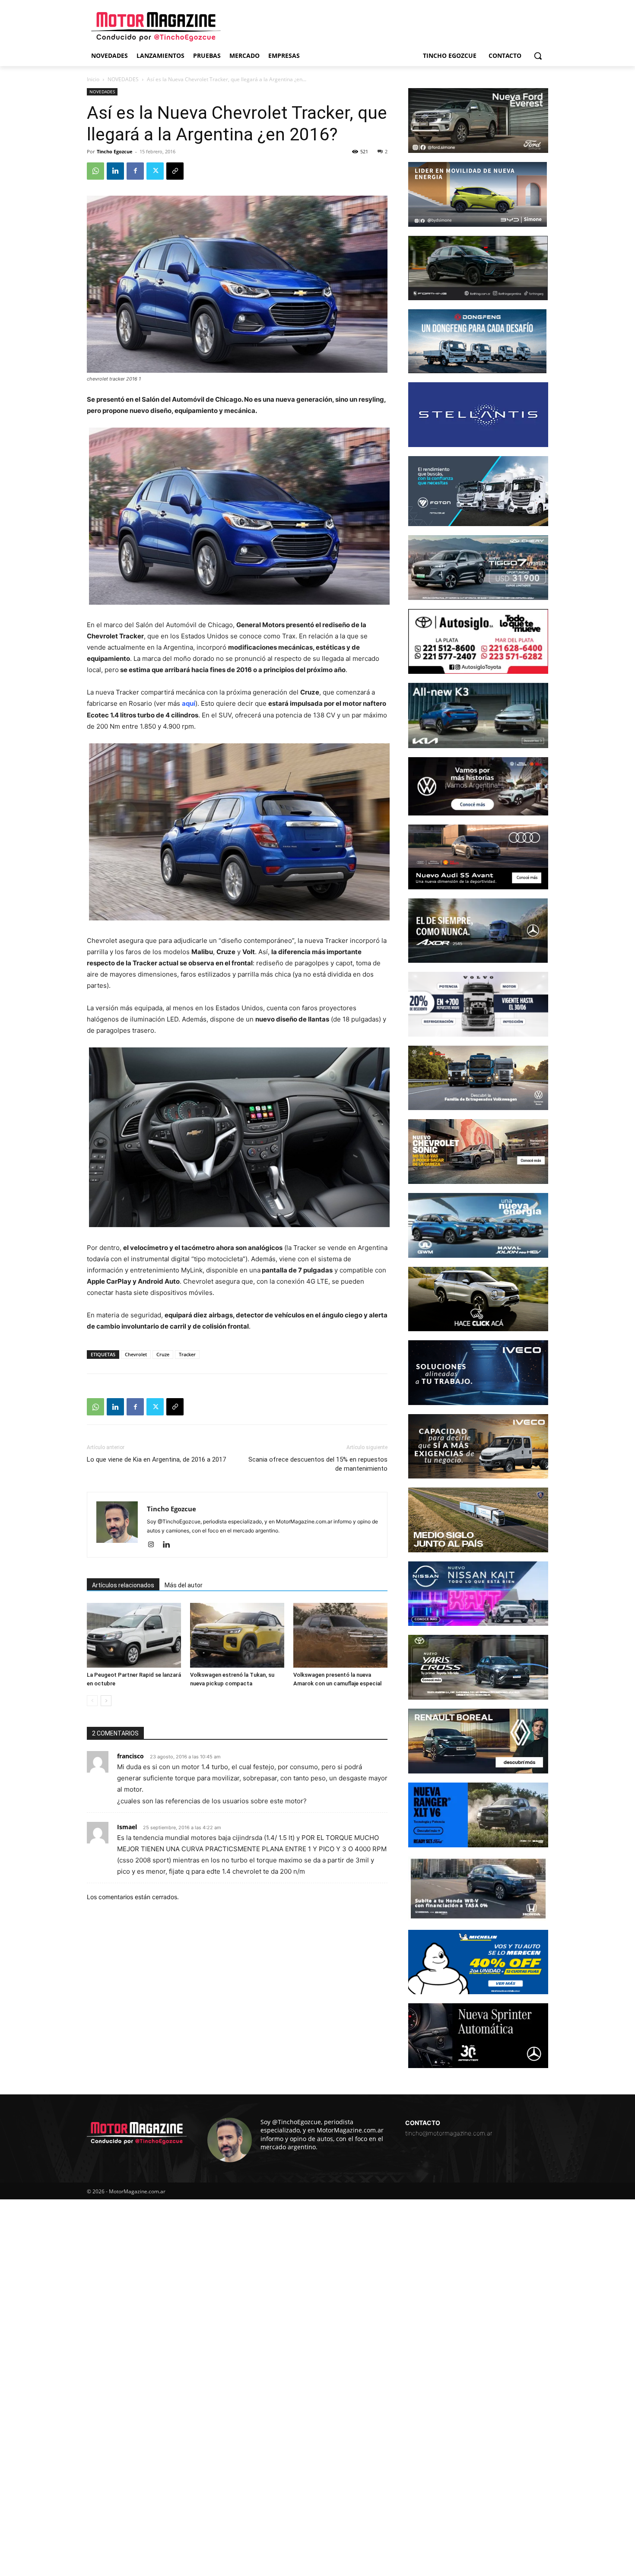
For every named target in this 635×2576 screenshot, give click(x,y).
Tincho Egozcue (115, 151)
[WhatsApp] (95, 171)
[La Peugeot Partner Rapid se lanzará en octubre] (134, 1635)
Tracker (187, 1354)
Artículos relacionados (123, 1585)
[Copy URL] (175, 171)
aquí (189, 703)
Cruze (163, 1354)
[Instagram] (154, 1545)
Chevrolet (136, 1354)
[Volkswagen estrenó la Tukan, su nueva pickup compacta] (237, 1635)
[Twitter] (155, 171)
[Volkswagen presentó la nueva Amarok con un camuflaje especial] (340, 1635)
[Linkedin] (115, 171)
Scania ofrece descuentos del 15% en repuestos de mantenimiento (318, 1464)
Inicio (93, 79)
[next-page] (106, 1701)
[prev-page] (92, 1701)
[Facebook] (135, 171)
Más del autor (184, 1585)
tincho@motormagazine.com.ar (449, 2133)
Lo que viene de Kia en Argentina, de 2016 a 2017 (156, 1459)
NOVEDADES (123, 79)
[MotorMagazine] (156, 27)
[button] (538, 56)
